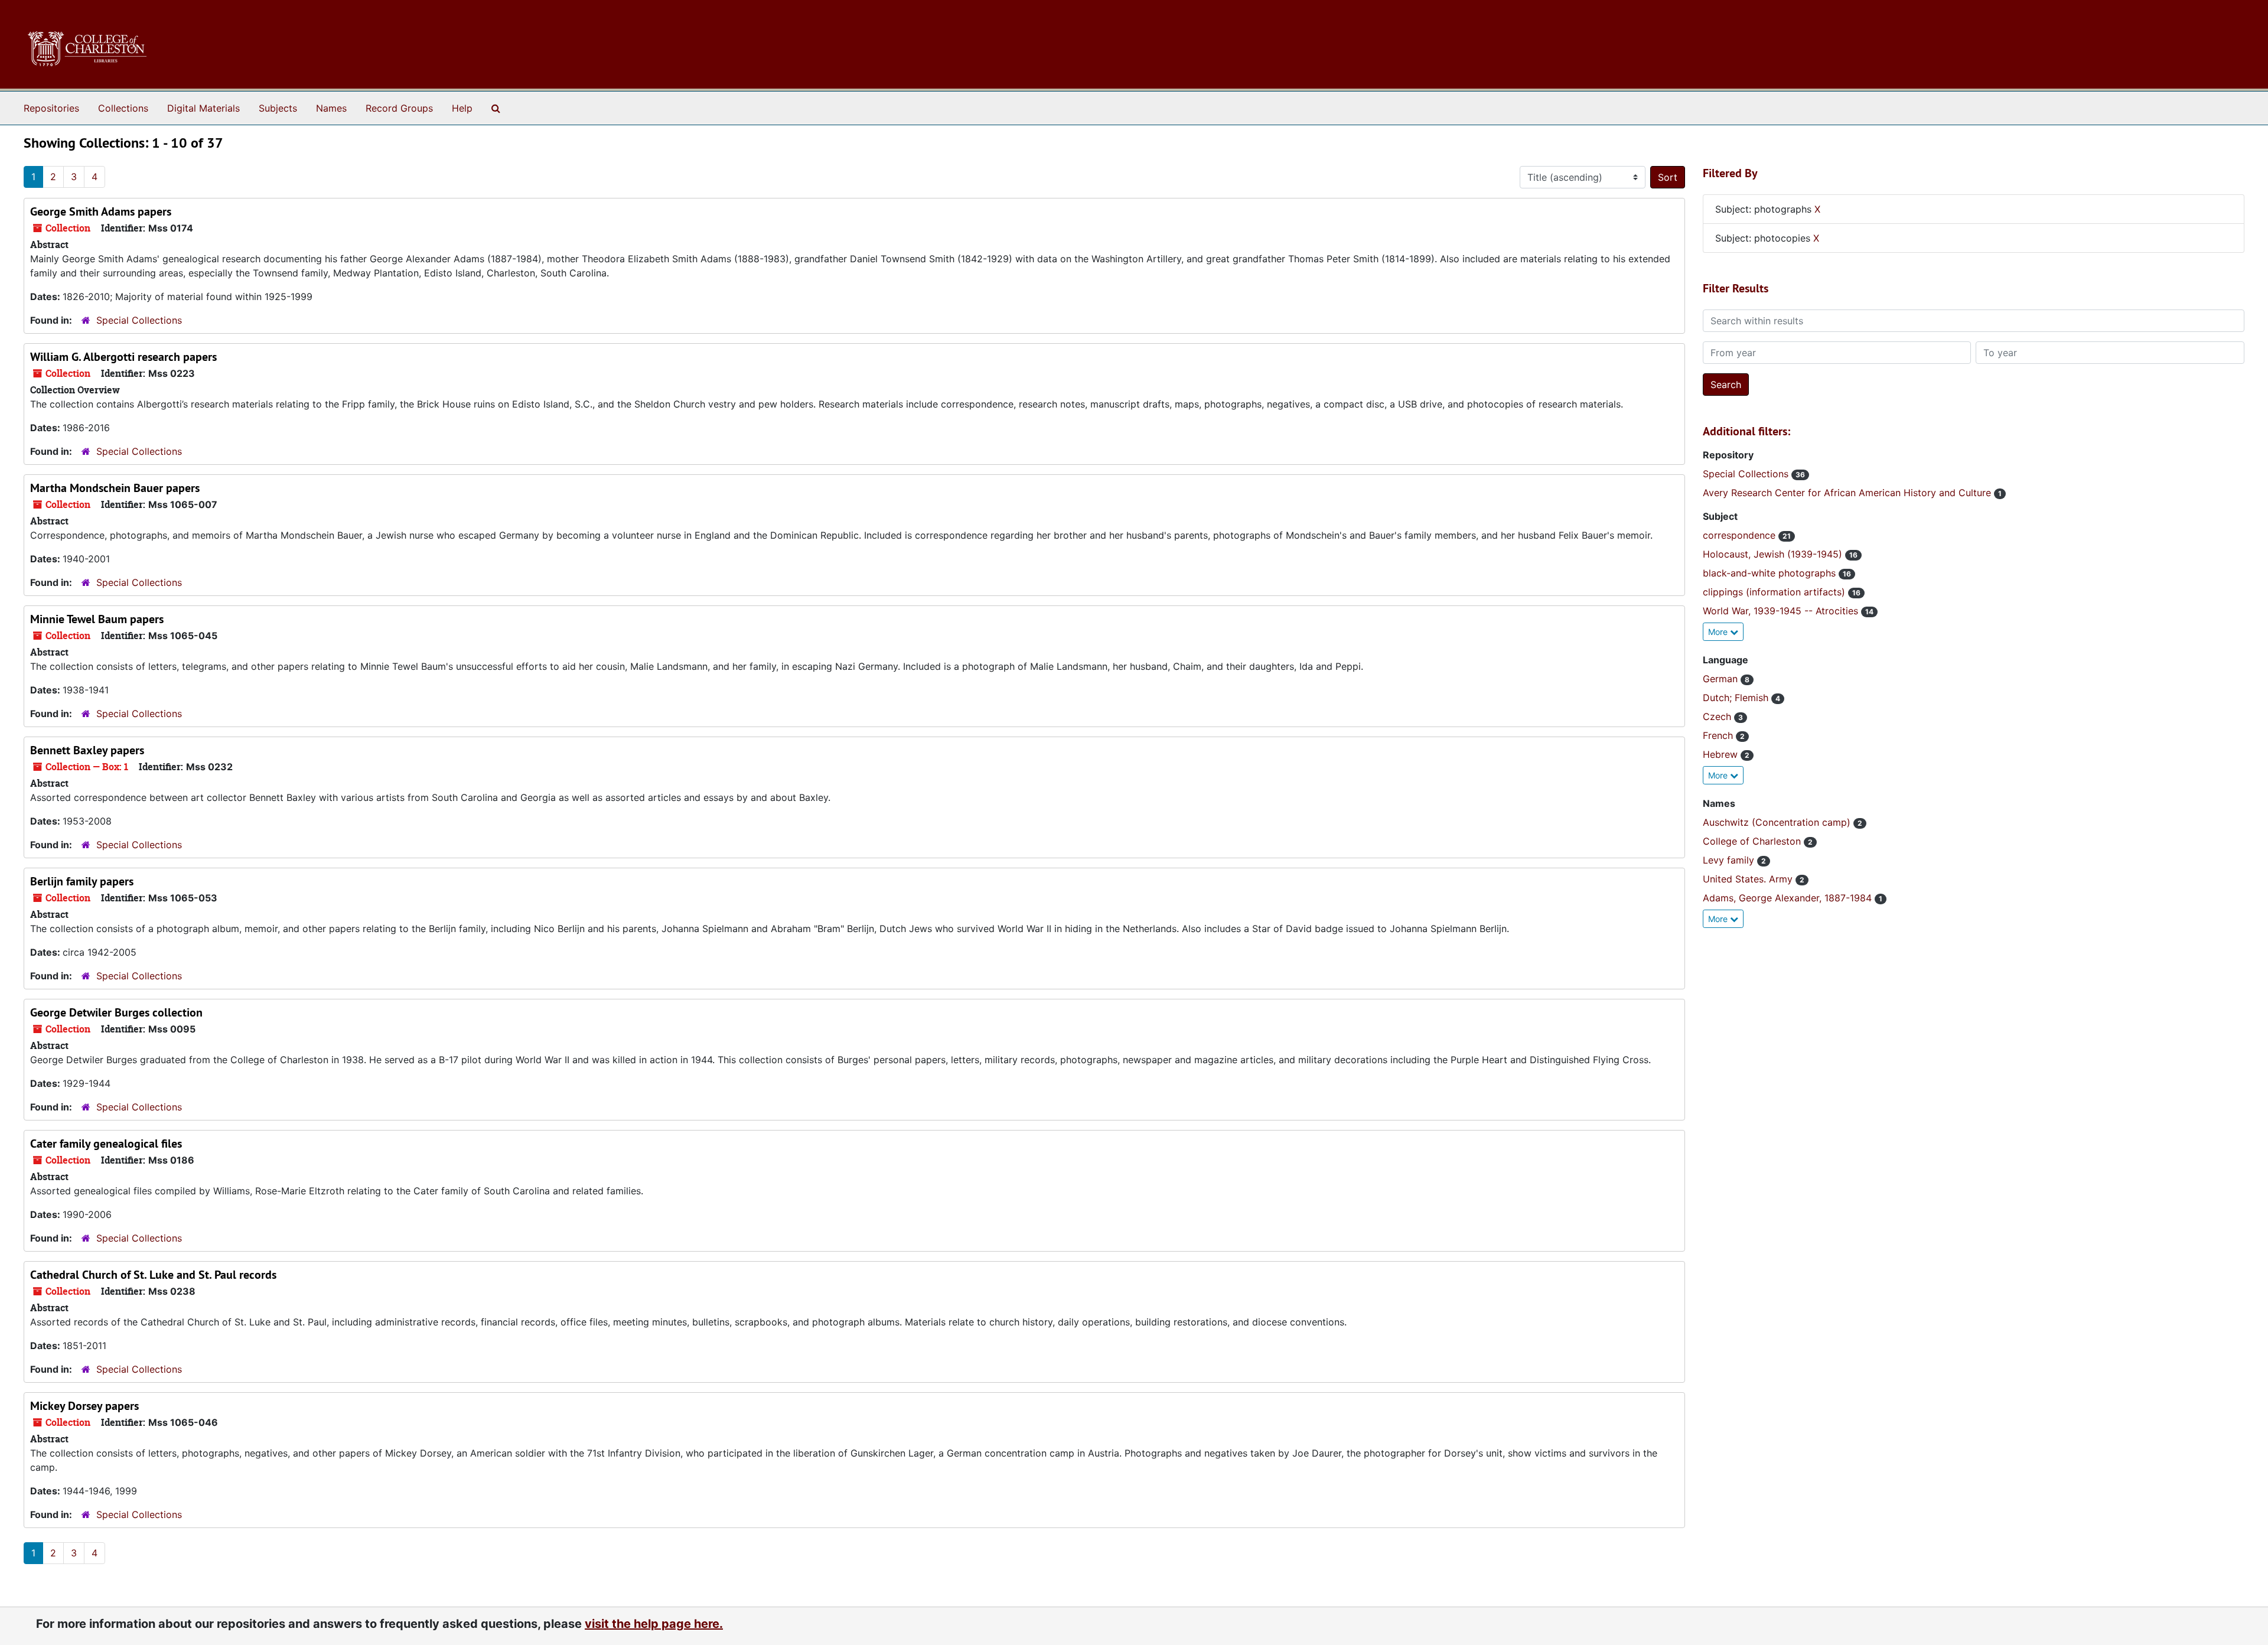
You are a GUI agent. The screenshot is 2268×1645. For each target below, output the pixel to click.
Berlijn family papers (82, 881)
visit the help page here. (654, 1624)
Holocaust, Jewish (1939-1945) (1774, 554)
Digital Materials (203, 108)
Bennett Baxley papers (87, 750)
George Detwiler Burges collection (116, 1012)
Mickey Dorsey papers (84, 1406)
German (1722, 679)
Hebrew (1722, 754)
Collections (123, 108)
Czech (1718, 716)
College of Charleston (1753, 841)
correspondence (1741, 535)
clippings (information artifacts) (1775, 592)
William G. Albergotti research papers (123, 357)
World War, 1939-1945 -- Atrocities (1782, 611)
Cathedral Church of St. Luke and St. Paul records (153, 1275)
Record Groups (399, 108)
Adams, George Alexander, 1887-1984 (1789, 898)
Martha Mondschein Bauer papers (115, 488)
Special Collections (139, 320)
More (1719, 632)
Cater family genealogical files (106, 1144)
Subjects (278, 108)
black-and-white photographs (1771, 573)
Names (331, 108)
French (1719, 735)
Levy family (1730, 860)
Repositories (51, 108)
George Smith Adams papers (101, 211)
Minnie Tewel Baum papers (97, 619)
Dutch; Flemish (1737, 698)
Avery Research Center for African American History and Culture (1848, 493)
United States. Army (1749, 879)
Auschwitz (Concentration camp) (1778, 822)
